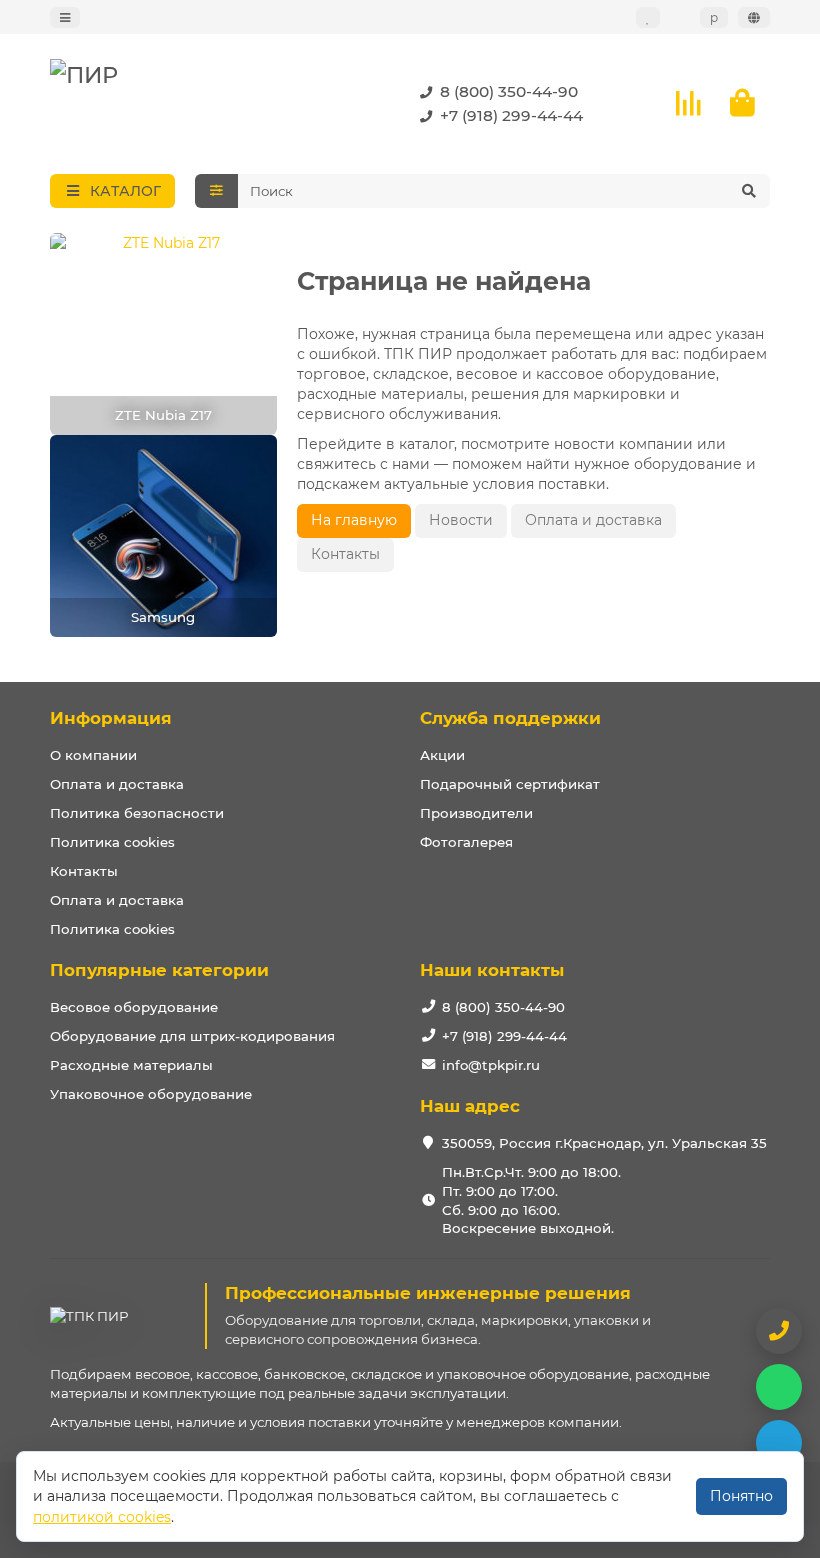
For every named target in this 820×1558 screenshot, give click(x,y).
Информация (111, 718)
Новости (461, 520)
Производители (476, 813)
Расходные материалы (131, 1065)
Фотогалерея (466, 842)
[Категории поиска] (216, 191)
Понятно (741, 1496)
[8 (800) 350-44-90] (779, 1331)
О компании (93, 755)
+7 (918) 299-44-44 (511, 115)
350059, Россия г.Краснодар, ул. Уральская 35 (604, 1143)
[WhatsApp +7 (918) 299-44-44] (779, 1387)
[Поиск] (749, 191)
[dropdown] (65, 17)
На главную (354, 520)
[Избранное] (648, 17)
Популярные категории (159, 970)
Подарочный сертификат (510, 784)
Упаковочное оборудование (151, 1094)
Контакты (345, 554)
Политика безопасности (137, 813)
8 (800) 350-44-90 (509, 91)
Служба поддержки (510, 718)
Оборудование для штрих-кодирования (192, 1036)
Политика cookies (112, 842)
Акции (442, 755)
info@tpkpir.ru (491, 1065)
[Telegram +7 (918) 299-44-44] (779, 1443)
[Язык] (754, 17)
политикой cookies (102, 1517)
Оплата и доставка (593, 520)
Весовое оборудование (134, 1007)
